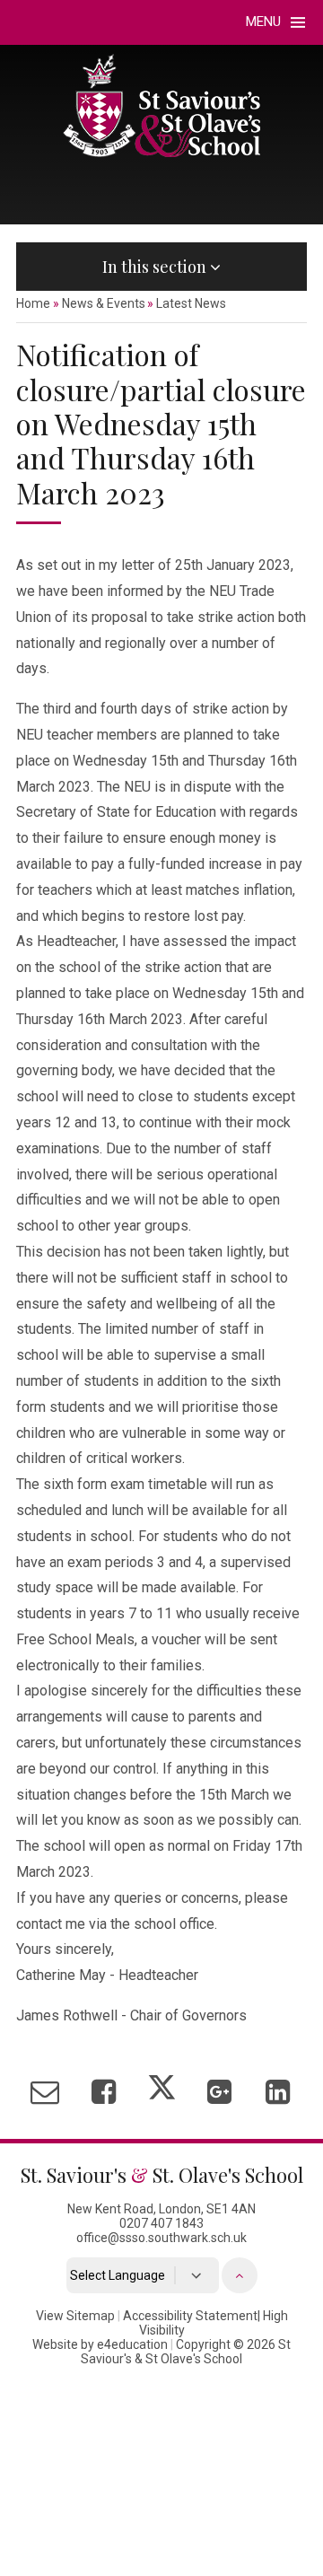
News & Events (104, 303)
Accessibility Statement (190, 2316)
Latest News (191, 303)
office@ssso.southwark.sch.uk (161, 2238)
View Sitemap (75, 2316)
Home (33, 303)
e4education (132, 2344)
